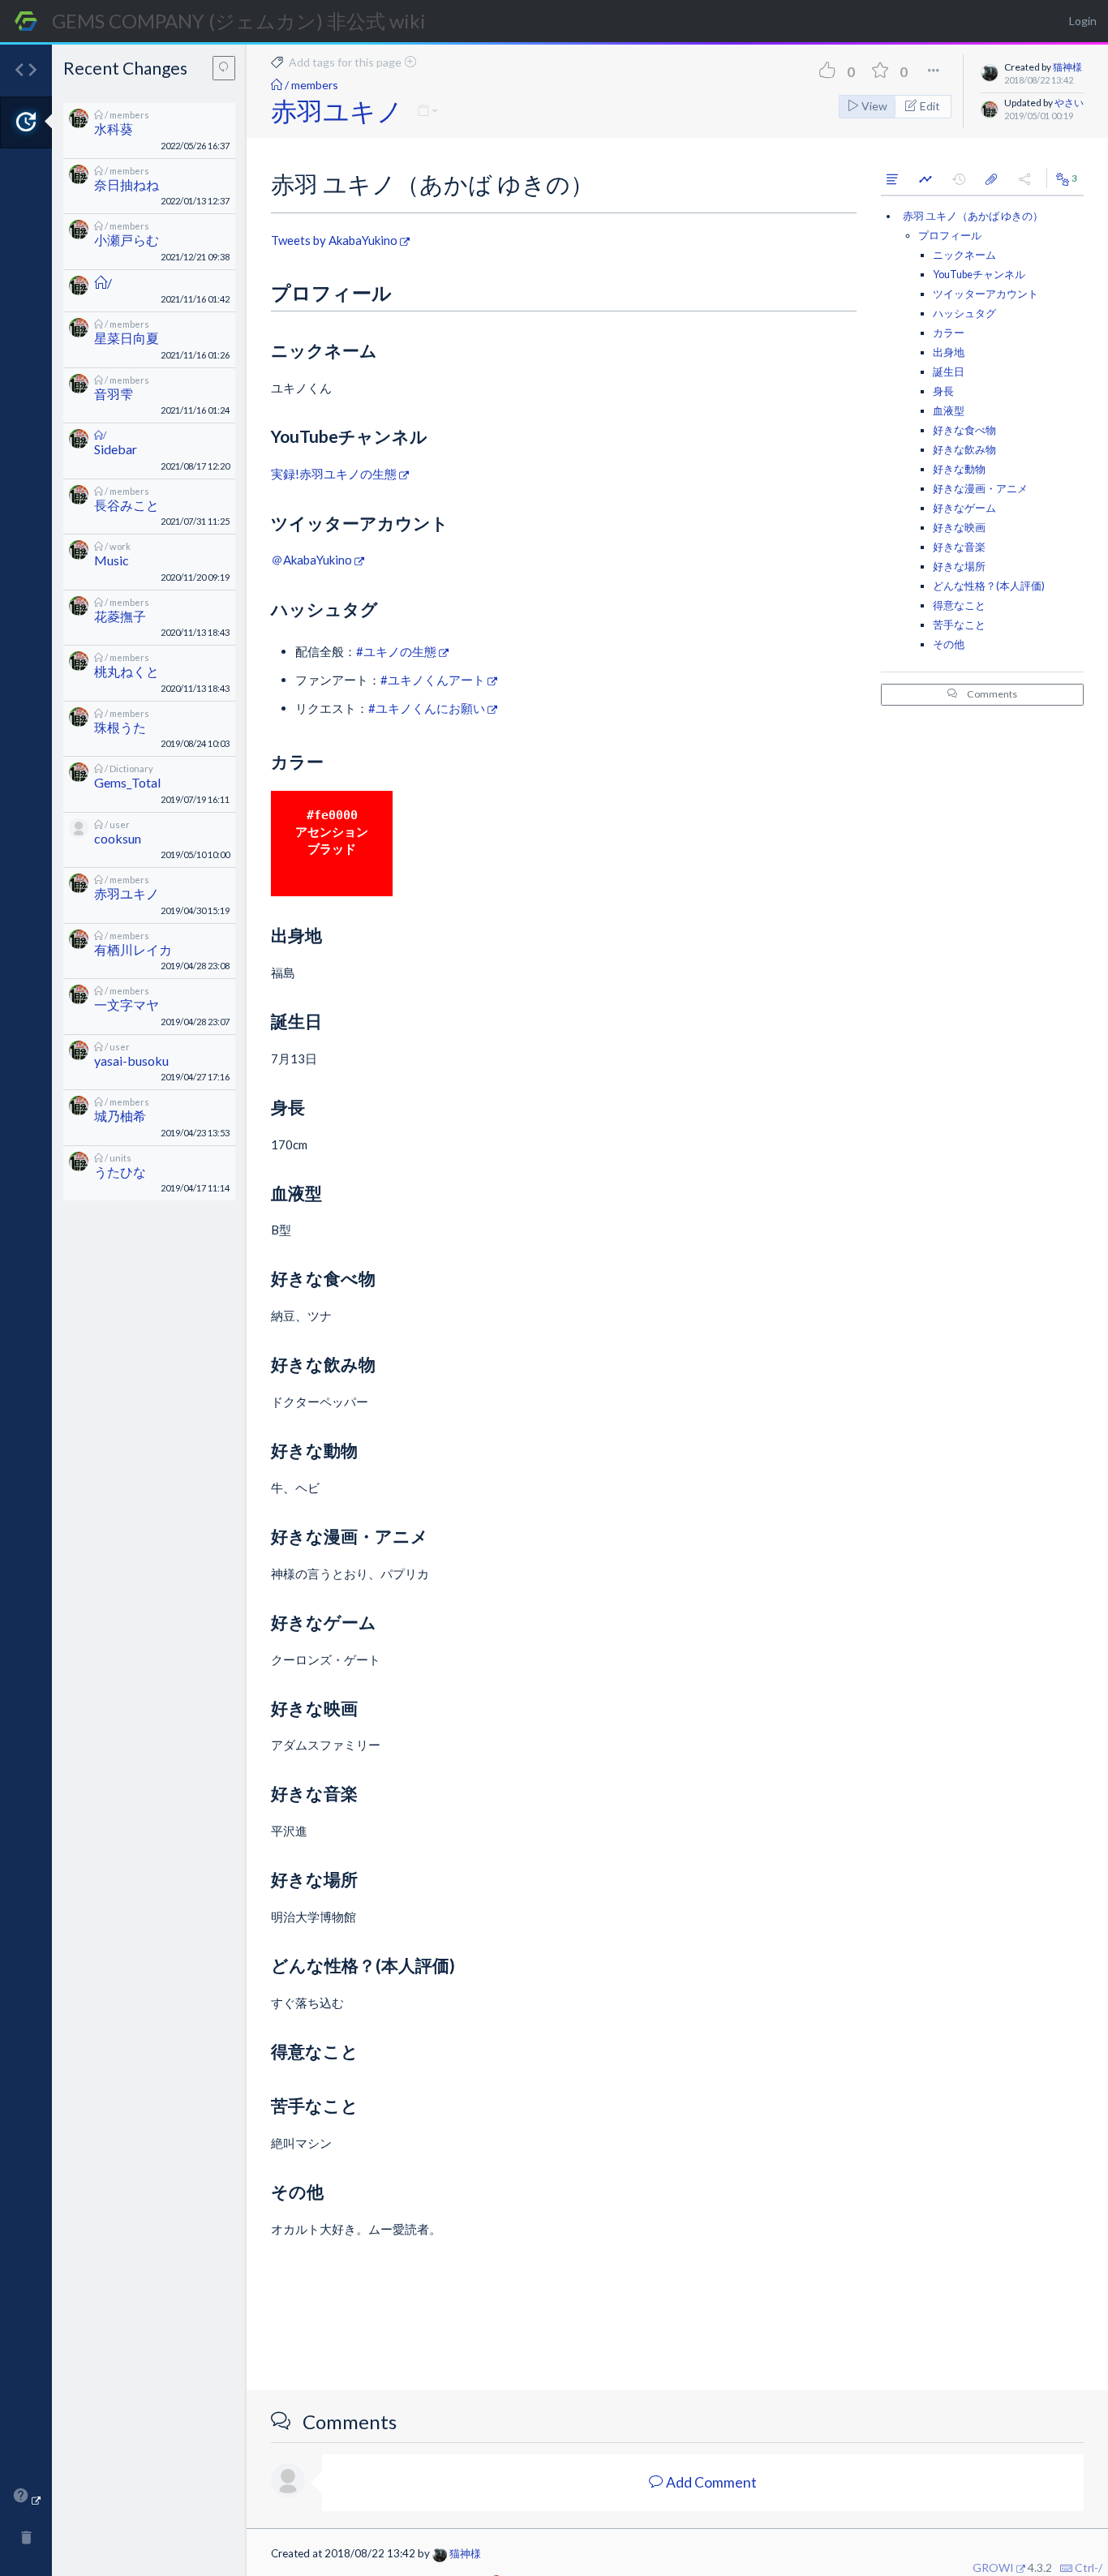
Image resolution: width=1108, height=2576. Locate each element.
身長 (943, 391)
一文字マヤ (127, 1005)
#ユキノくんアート (433, 680)
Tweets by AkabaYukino (334, 240)
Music (112, 560)
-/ (1098, 2567)
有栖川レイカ (133, 949)
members (129, 115)
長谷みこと (127, 505)
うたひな (120, 1172)
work (120, 546)
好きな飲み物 (964, 450)
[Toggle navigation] (247, 1283)
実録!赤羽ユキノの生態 (334, 474)
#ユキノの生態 (396, 651)
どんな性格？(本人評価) (989, 586)
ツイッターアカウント (986, 294)
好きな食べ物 (964, 430)
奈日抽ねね (127, 185)
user (120, 824)
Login (1083, 21)
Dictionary (131, 769)
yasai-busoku (131, 1060)
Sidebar (116, 449)
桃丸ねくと (127, 671)
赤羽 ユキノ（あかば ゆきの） (973, 216)
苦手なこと (959, 625)
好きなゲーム (964, 508)
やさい (1069, 103)
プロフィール (950, 236)
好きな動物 (959, 469)
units (120, 1158)
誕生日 (949, 372)
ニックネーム (964, 255)
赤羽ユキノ (127, 893)
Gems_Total (127, 782)
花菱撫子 (120, 616)
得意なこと (959, 605)
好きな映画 (959, 528)
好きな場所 (959, 567)
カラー (949, 333)
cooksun (118, 838)
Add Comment (710, 2482)
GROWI (993, 2567)
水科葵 (114, 129)
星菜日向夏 (127, 338)
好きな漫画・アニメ (980, 489)
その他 (949, 644)
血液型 (949, 411)
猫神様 (1067, 67)
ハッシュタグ (964, 313)
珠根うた (120, 727)
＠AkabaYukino (311, 560)
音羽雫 (114, 394)
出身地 (949, 352)
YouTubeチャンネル (979, 275)
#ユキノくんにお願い (427, 708)
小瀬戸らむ (127, 240)
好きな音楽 (959, 547)
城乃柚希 (120, 1116)
